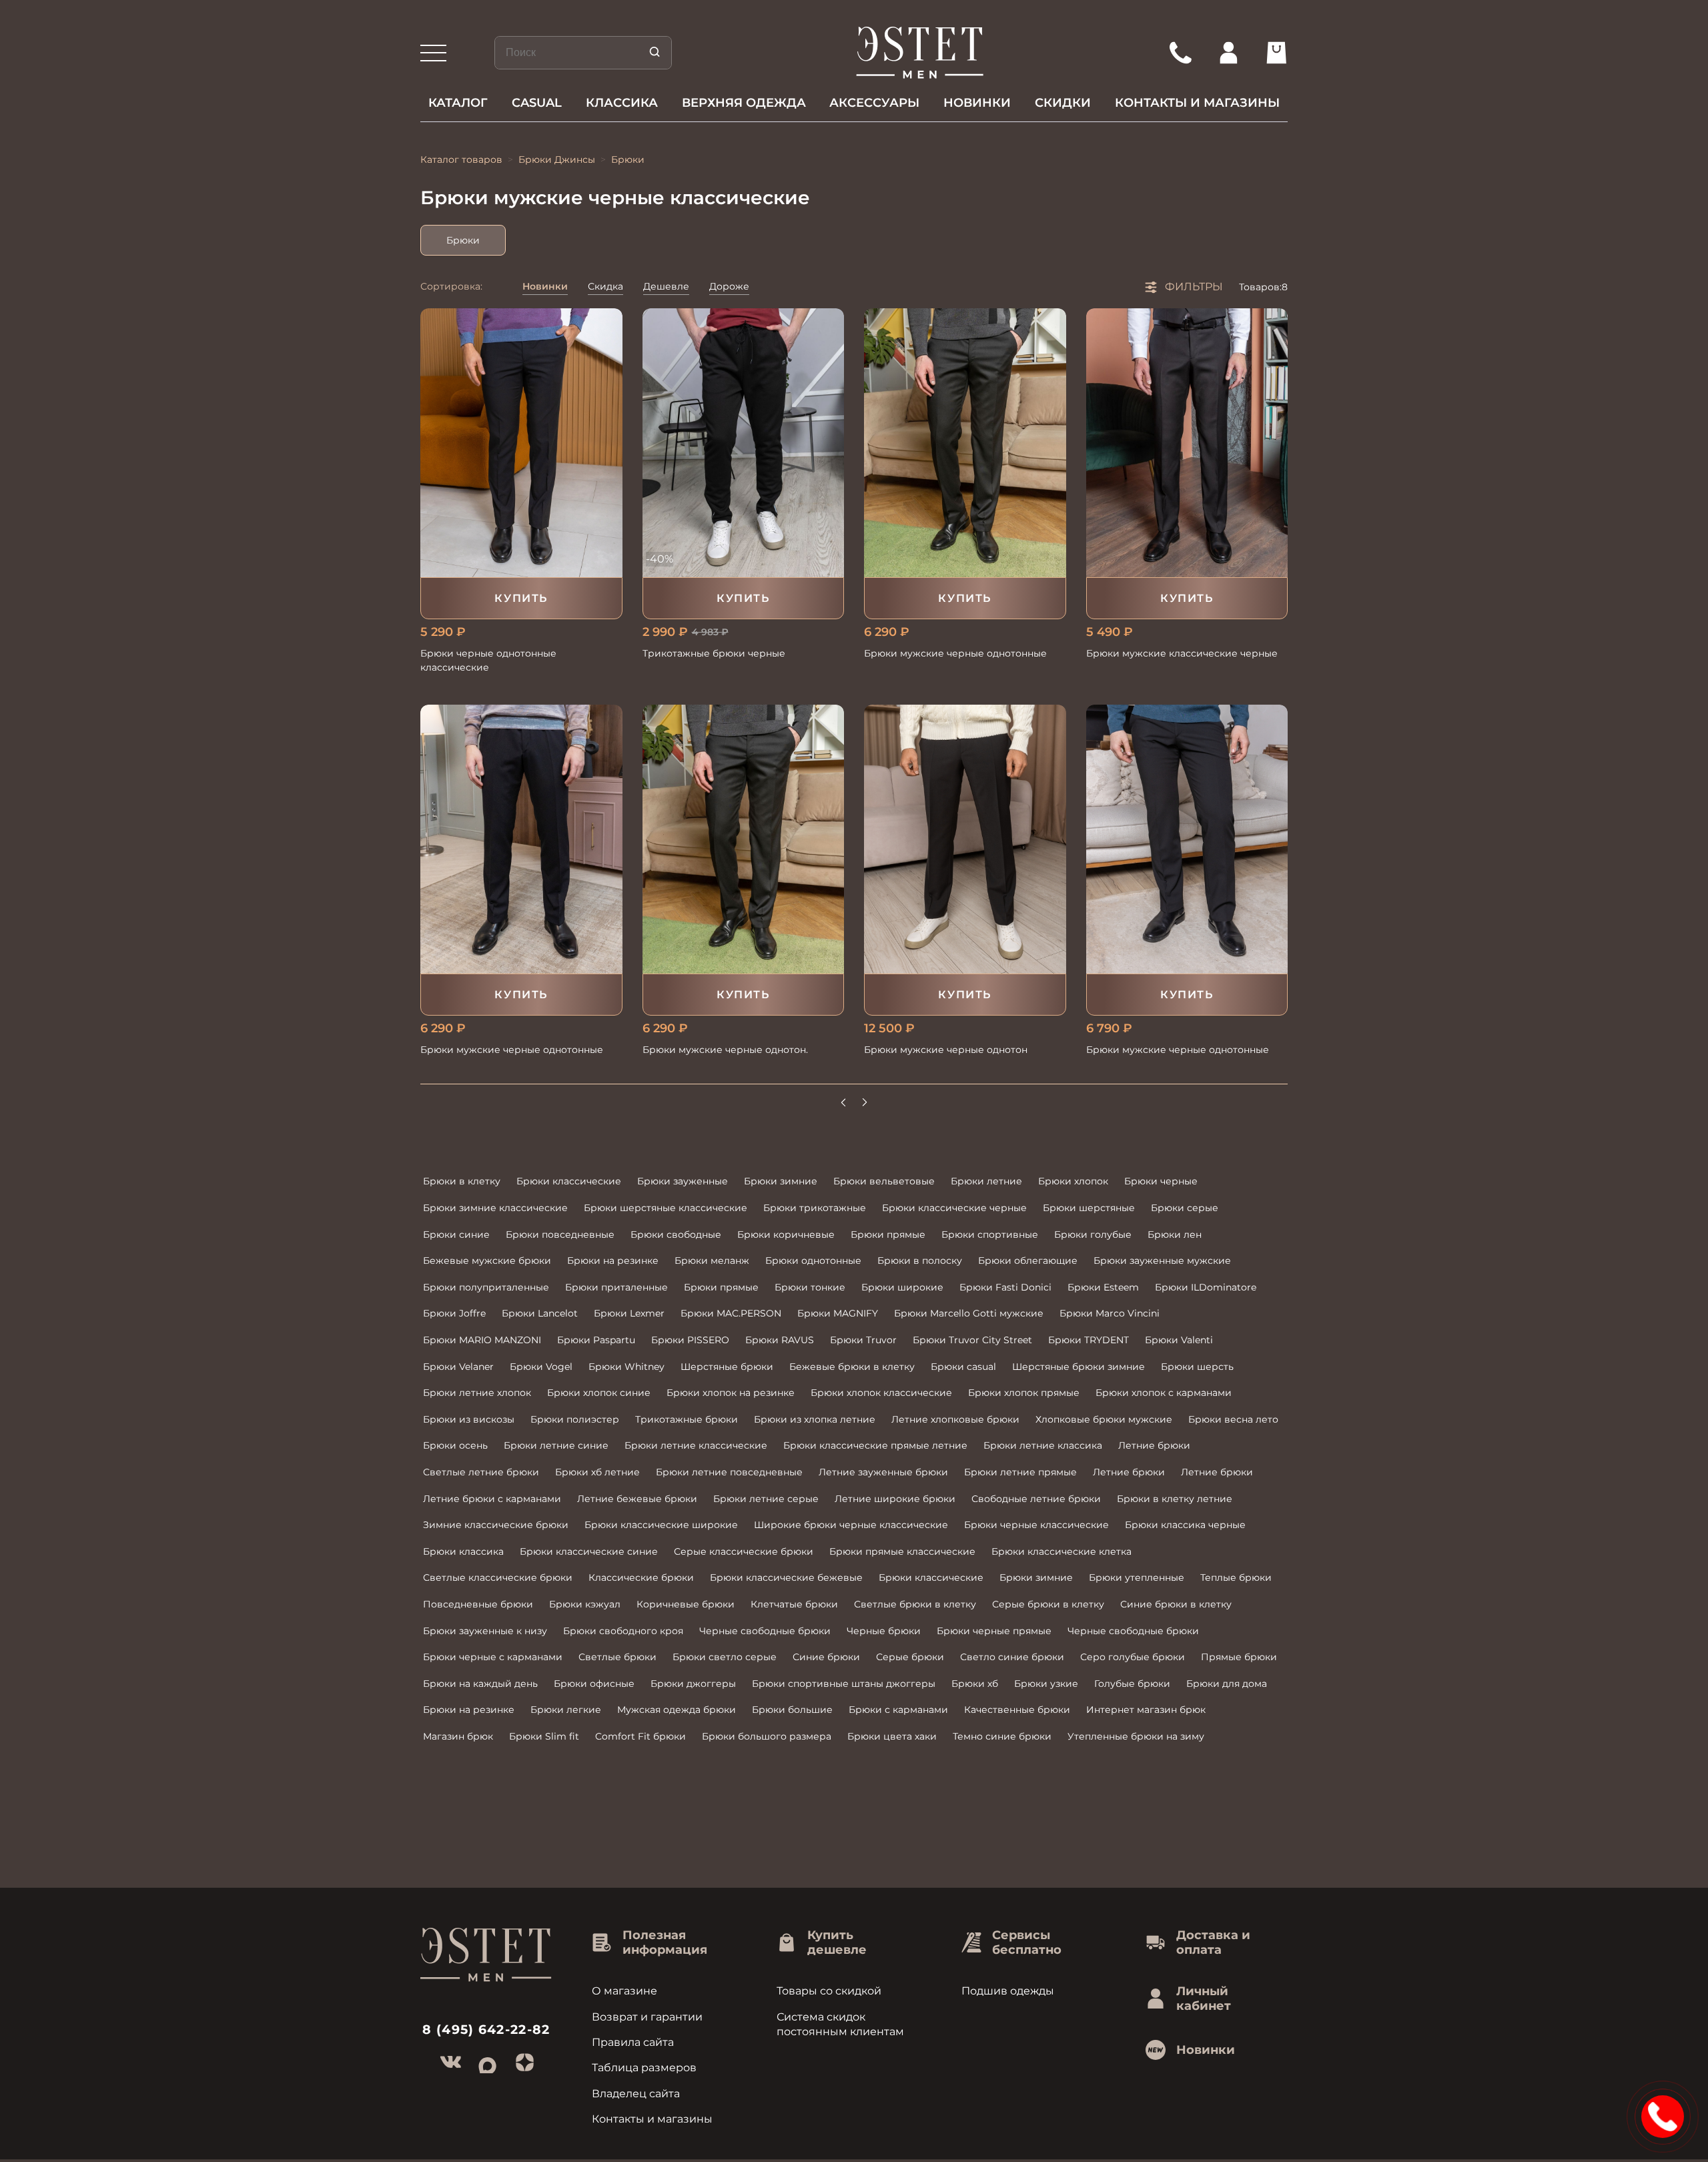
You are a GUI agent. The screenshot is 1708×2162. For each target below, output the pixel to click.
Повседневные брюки (478, 1604)
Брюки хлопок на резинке (731, 1393)
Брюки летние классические (696, 1445)
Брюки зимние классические (495, 1208)
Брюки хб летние (597, 1472)
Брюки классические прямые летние (875, 1445)
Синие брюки (826, 1657)
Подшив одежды (1008, 1991)
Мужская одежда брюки (677, 1710)
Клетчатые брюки (794, 1604)
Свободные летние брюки (1036, 1499)
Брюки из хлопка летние (815, 1419)
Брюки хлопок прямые (1024, 1393)
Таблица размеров (644, 2068)
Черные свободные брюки (765, 1631)
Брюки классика (463, 1551)
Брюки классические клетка (1061, 1551)
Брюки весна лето (1233, 1419)
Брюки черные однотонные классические (488, 660)
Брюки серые (1185, 1208)
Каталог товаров (461, 159)
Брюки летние (986, 1181)
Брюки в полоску (920, 1260)
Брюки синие (456, 1234)
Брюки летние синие (556, 1445)
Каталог (458, 103)
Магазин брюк (458, 1736)
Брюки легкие (566, 1710)
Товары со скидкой (829, 1991)
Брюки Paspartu (596, 1340)
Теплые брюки (1236, 1577)
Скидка (605, 286)
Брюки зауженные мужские (1162, 1260)
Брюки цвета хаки (892, 1736)
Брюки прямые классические (902, 1551)
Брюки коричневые (786, 1234)
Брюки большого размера (767, 1736)
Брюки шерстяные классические (666, 1208)
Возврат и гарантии (647, 2017)
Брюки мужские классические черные (1182, 653)
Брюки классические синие (589, 1551)
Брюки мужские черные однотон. (725, 1050)
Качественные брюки (1017, 1710)
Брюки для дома (1227, 1684)
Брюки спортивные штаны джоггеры (844, 1684)
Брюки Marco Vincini (1110, 1313)
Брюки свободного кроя (623, 1631)
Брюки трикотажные (815, 1208)
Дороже (729, 286)
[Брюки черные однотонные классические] (521, 443)
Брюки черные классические (1036, 1525)
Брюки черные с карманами (493, 1657)
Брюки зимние (781, 1181)
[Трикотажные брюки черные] (744, 443)
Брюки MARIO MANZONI (482, 1340)
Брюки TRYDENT (1089, 1340)
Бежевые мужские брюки (487, 1260)
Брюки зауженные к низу (485, 1631)
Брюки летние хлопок (477, 1393)
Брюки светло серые (725, 1657)
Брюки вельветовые (884, 1181)
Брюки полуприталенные (486, 1287)
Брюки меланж (712, 1260)
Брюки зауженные (683, 1181)
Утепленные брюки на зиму (1136, 1736)
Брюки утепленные (1137, 1577)
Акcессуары (874, 103)
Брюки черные (1161, 1181)
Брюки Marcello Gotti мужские (969, 1313)
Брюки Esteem (1103, 1287)
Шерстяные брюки (727, 1367)
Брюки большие (792, 1710)
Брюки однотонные (813, 1260)
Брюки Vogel (541, 1367)
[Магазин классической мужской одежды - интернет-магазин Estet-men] (920, 53)
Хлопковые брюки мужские (1104, 1419)
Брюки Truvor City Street (972, 1340)
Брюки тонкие (810, 1287)
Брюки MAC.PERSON (731, 1313)
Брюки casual (963, 1367)
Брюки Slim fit (544, 1736)
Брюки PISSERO (690, 1340)
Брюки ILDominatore (1206, 1287)
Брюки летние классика (1043, 1445)
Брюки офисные (594, 1684)
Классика (622, 103)
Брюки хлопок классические (881, 1393)
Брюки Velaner (458, 1367)
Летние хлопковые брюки (955, 1419)
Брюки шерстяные (1089, 1208)
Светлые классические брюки (498, 1577)
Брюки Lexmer (629, 1313)
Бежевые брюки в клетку (852, 1367)
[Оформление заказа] (1276, 53)
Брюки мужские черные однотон (946, 1050)
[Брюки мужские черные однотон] (965, 839)
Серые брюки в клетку (1048, 1604)
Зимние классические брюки (496, 1525)
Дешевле (666, 286)
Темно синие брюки (1002, 1736)
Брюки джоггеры (693, 1684)
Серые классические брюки (744, 1551)
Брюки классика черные (1185, 1525)
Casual (537, 103)
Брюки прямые (888, 1234)
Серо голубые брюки (1133, 1657)
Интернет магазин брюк (1146, 1710)
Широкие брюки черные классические (851, 1525)
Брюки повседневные (560, 1234)
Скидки (1063, 103)
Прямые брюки (1239, 1657)
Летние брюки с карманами (492, 1499)
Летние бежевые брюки (637, 1499)
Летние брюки (1154, 1445)
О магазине (624, 1991)
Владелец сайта (636, 2094)
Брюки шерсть (1197, 1367)
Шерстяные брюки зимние (1079, 1367)
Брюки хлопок (1073, 1181)
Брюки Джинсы (557, 159)
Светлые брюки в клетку (915, 1604)
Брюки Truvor (863, 1340)
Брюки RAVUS (780, 1340)
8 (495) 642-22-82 (486, 2030)
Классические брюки (641, 1577)
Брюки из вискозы (469, 1419)
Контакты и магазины (1197, 103)
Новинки (977, 103)
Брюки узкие (1046, 1684)
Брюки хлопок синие (599, 1393)
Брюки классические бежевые (786, 1577)
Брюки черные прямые (994, 1631)
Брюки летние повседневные (729, 1472)
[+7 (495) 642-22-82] (1180, 53)
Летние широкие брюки (895, 1499)
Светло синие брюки (1012, 1657)
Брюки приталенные (616, 1287)
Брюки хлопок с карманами (1164, 1393)
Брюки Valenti (1179, 1340)
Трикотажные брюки (687, 1419)
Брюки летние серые (766, 1499)
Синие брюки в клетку (1176, 1604)
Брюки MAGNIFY (838, 1313)
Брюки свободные (676, 1234)
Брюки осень (455, 1445)
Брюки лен (1175, 1234)
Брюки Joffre (454, 1313)
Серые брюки (910, 1657)
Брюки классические (569, 1181)
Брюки (463, 240)
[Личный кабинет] (1228, 53)
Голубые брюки (1132, 1684)
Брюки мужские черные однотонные (955, 653)
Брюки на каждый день (480, 1684)
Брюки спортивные (990, 1234)
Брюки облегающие (1028, 1260)
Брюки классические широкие (661, 1525)
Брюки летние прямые (1020, 1472)
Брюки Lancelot (540, 1313)
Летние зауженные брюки (883, 1472)
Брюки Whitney (626, 1367)
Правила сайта (633, 2042)
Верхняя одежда (744, 103)
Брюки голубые (1093, 1234)
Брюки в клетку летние (1175, 1499)
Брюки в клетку (462, 1181)
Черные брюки (884, 1631)
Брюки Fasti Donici (1005, 1287)
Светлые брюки (617, 1657)
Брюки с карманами (898, 1710)
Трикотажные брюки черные (714, 653)
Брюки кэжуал (585, 1604)
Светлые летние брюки (481, 1472)
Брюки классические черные (954, 1208)
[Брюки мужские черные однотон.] (744, 839)
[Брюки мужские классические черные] (1187, 443)
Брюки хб (975, 1684)
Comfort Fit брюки (640, 1736)
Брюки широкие (902, 1287)
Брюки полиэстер (575, 1419)
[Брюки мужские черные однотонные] (965, 443)
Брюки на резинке (613, 1260)
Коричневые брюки (686, 1604)
